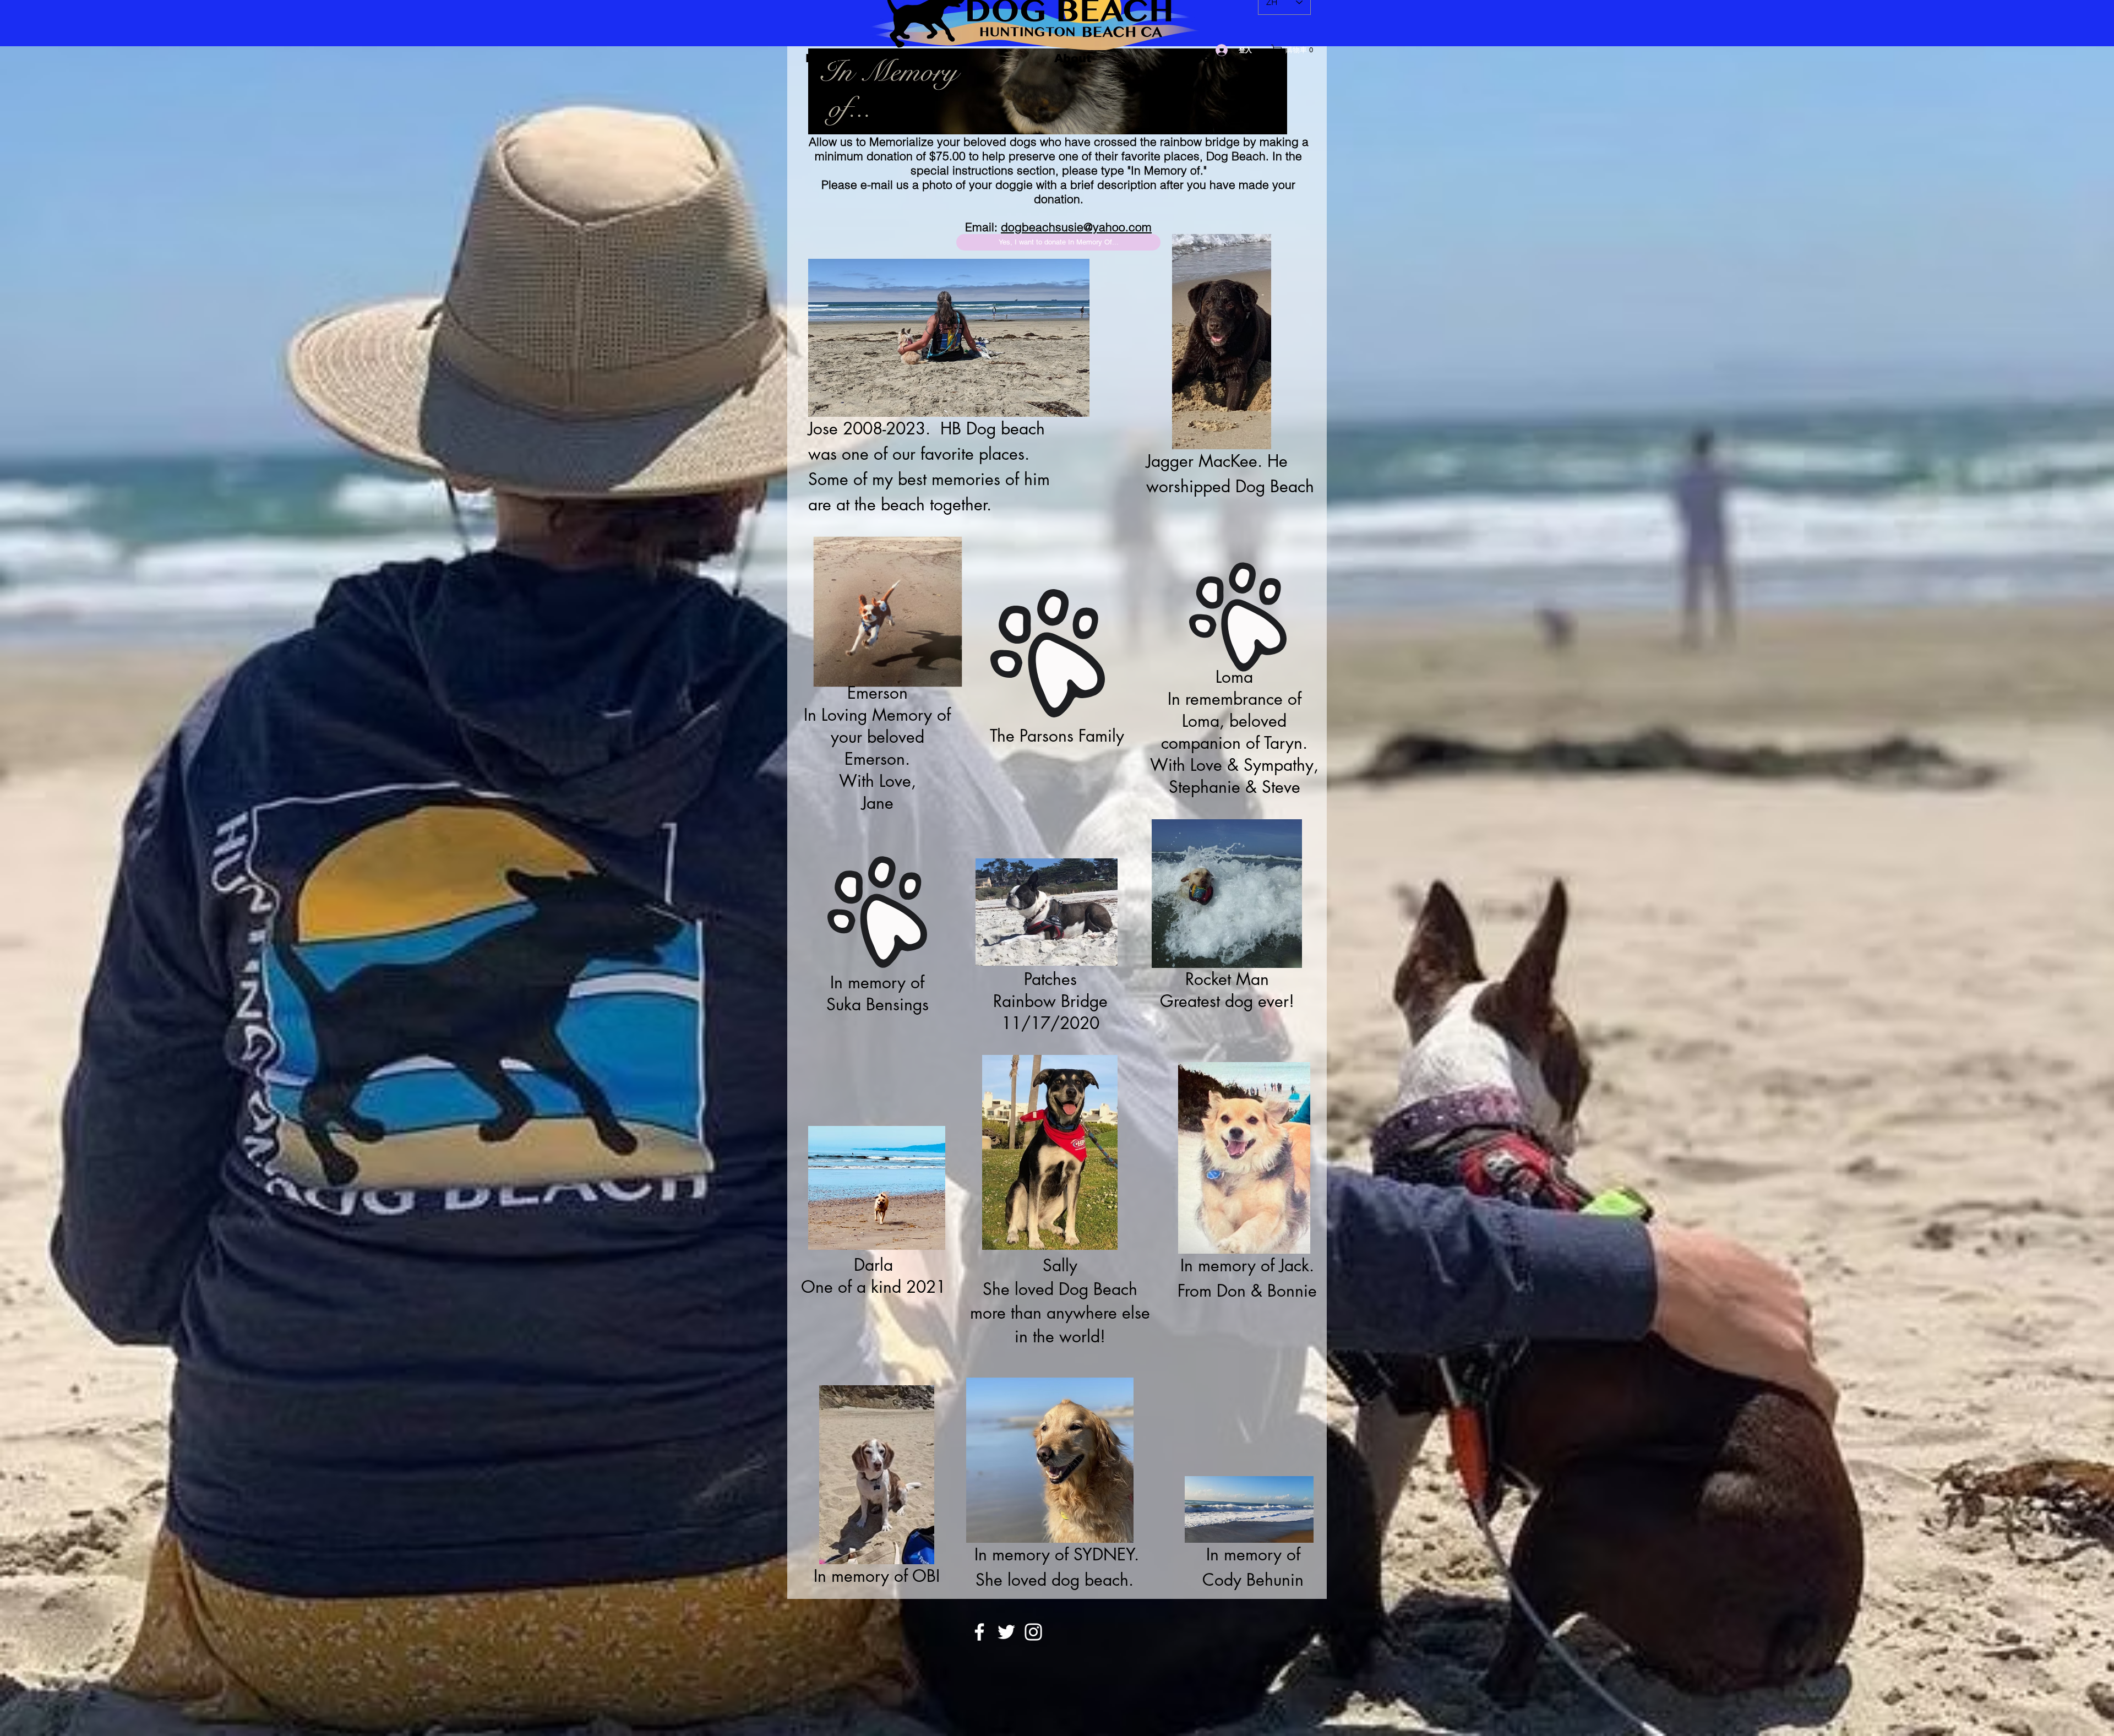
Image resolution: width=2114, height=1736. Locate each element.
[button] (1295, 50)
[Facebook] (979, 1632)
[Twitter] (1006, 1632)
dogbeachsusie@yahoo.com (1076, 227)
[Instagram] (1033, 1632)
